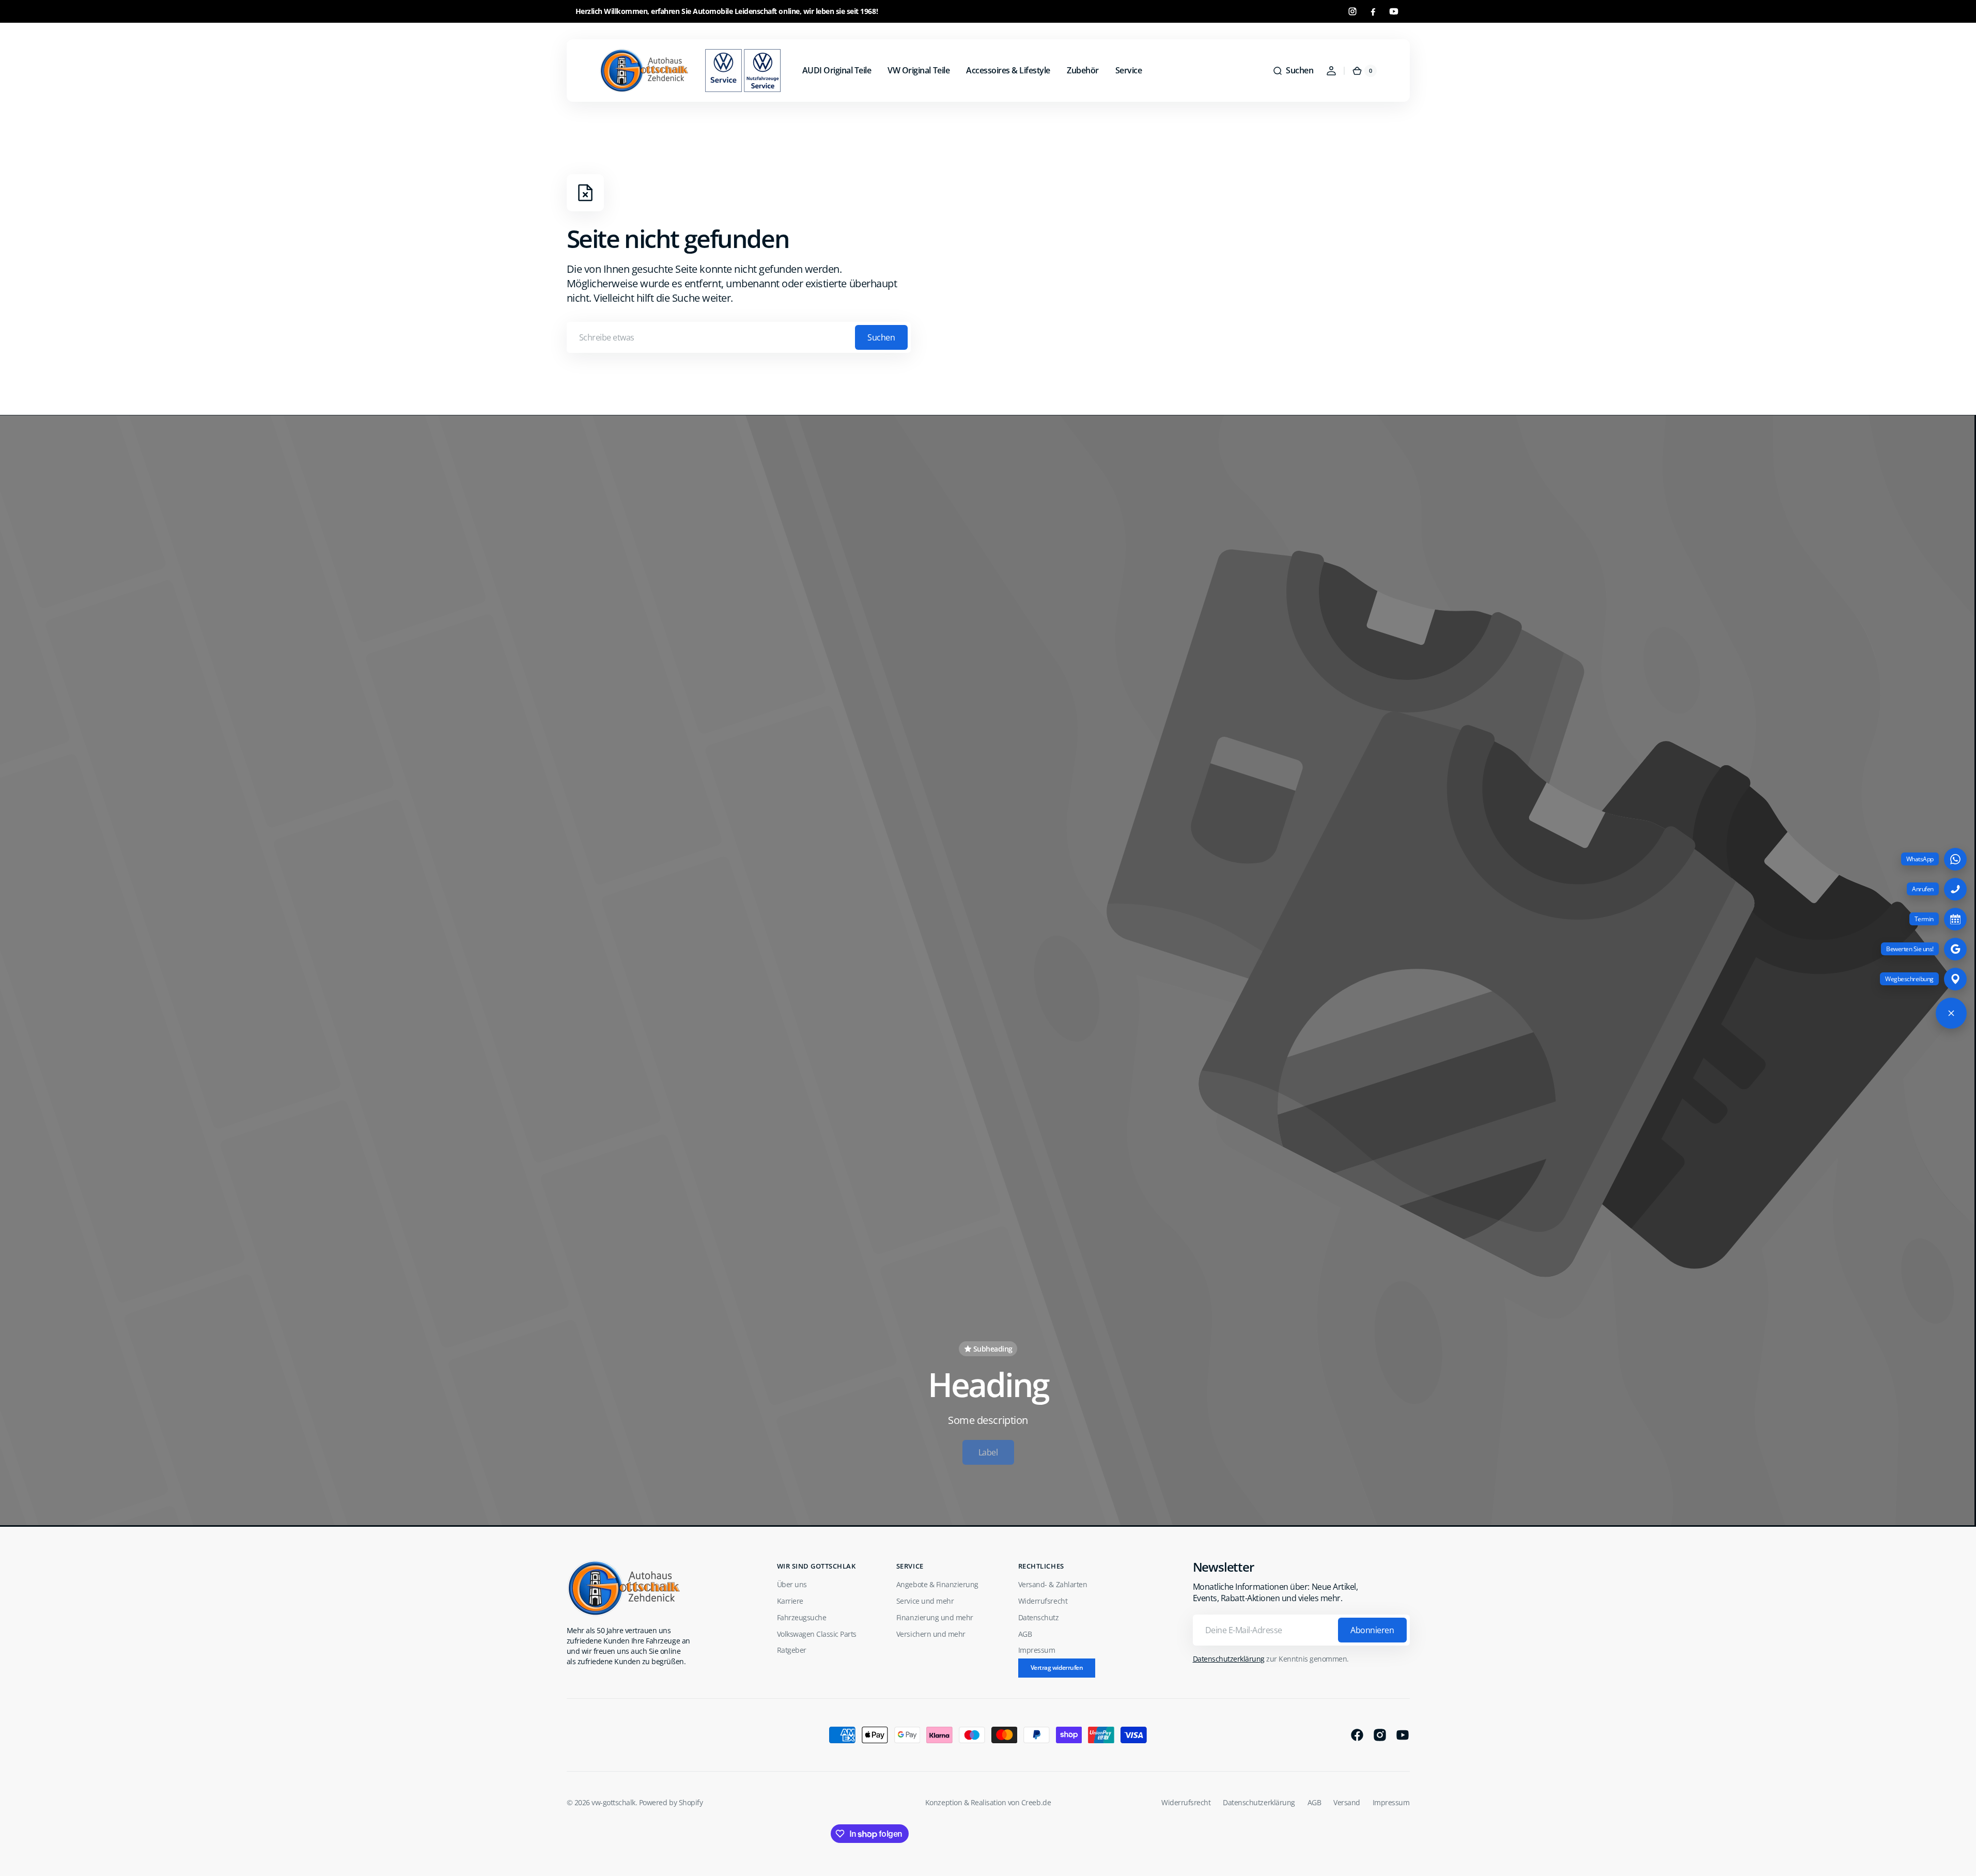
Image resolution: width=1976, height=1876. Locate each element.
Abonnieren (1372, 1630)
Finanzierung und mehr (935, 1617)
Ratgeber (792, 1650)
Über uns (792, 1584)
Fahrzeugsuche (802, 1617)
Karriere (790, 1601)
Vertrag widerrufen (1057, 1668)
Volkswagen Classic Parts (817, 1634)
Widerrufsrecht (1043, 1601)
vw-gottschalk (613, 1802)
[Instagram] (1352, 11)
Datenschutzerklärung (1229, 1659)
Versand (1347, 1802)
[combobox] (739, 337)
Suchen (881, 337)
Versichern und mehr (931, 1634)
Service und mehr (925, 1601)
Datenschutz (1039, 1617)
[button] (1293, 71)
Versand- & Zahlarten (1053, 1584)
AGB (1025, 1634)
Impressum (1037, 1650)
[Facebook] (1373, 11)
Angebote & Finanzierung (937, 1584)
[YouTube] (1394, 11)
